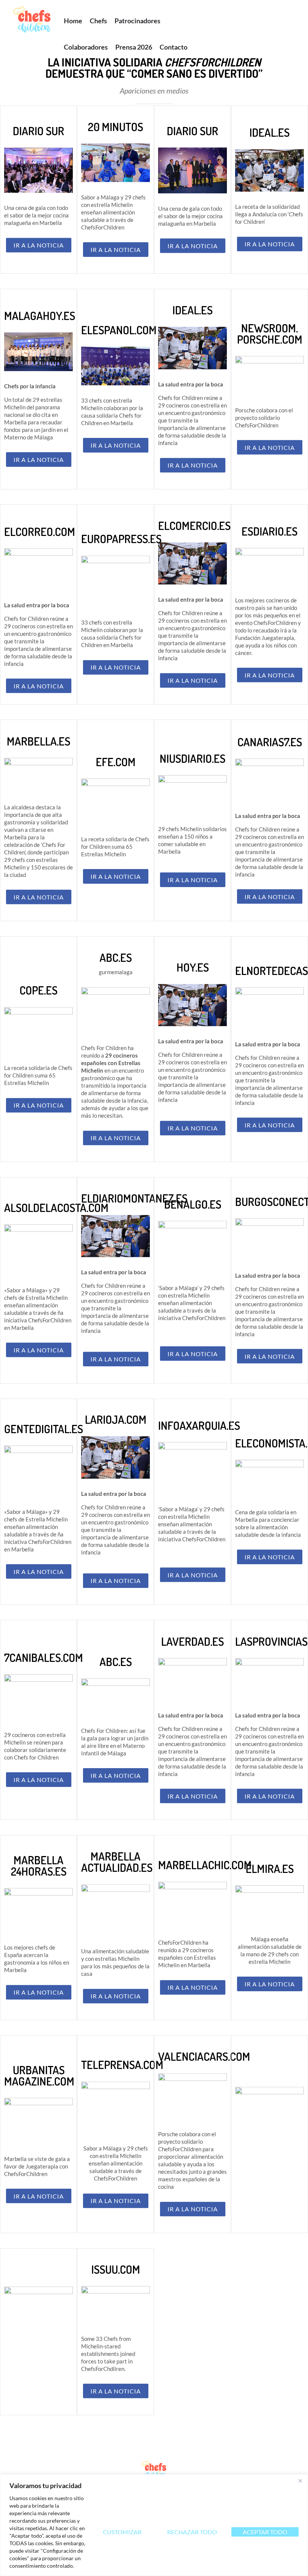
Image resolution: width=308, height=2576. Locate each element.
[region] (154, 2525)
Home (73, 21)
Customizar (122, 2532)
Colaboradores (86, 47)
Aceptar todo (265, 2532)
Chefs (98, 21)
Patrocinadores (137, 21)
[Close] (300, 2481)
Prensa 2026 (134, 47)
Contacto (174, 47)
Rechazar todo (192, 2532)
